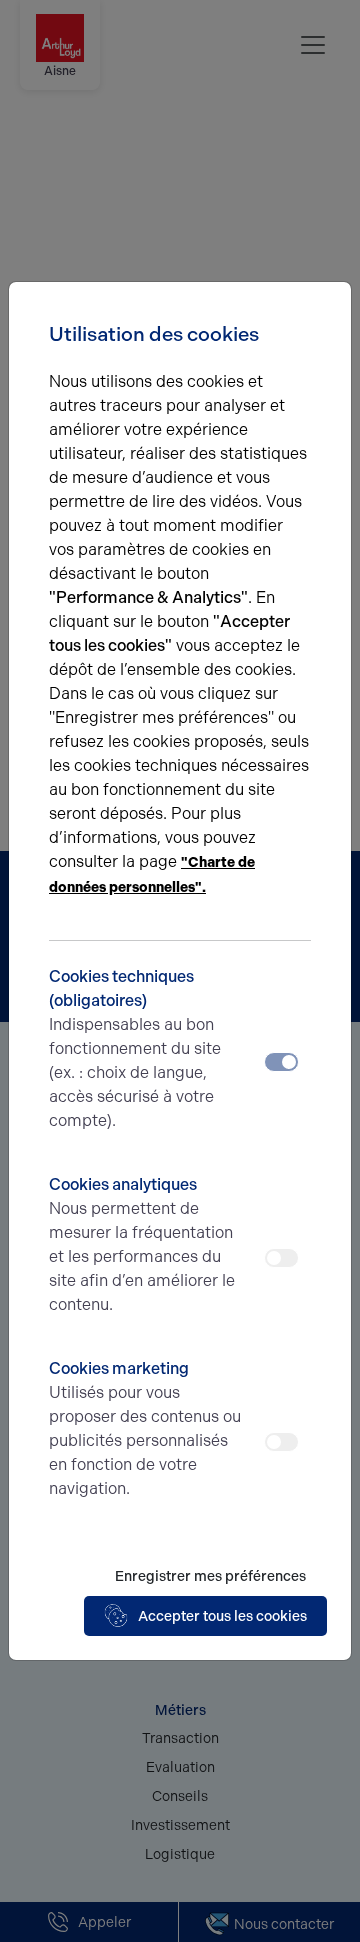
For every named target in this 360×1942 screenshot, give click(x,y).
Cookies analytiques (142, 1244)
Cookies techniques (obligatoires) (135, 1048)
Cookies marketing (145, 1428)
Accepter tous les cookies (222, 1616)
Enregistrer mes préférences (210, 1576)
